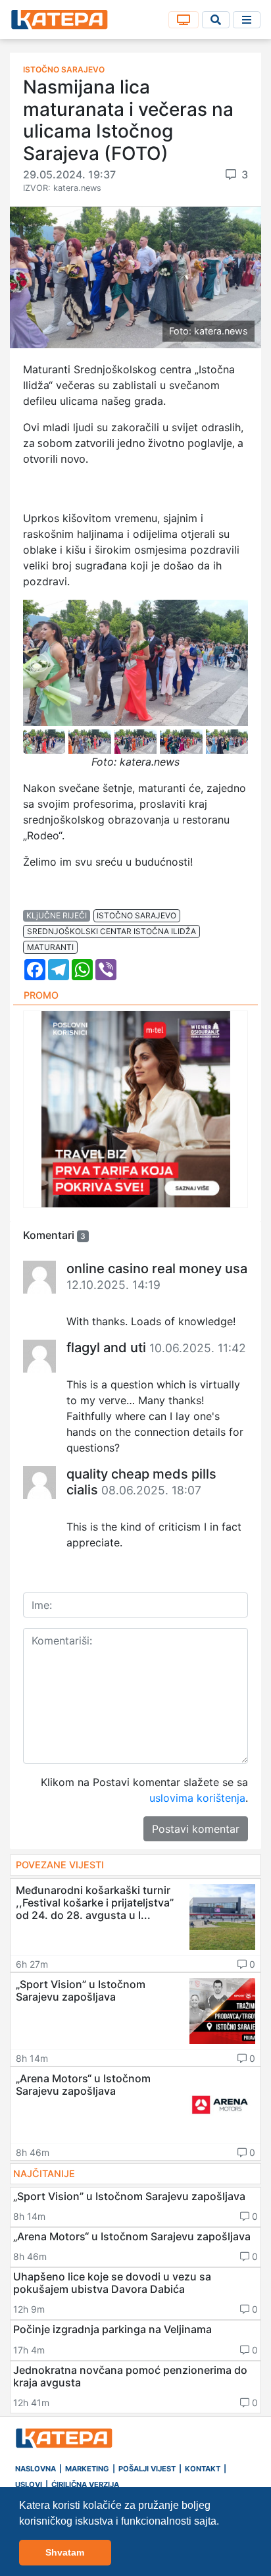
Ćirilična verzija (85, 2484)
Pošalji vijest (147, 2469)
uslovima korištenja (197, 1798)
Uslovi (29, 2484)
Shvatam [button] (65, 2552)
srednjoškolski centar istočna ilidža (111, 931)
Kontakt (203, 2469)
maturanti (50, 947)
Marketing (87, 2469)
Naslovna (36, 2469)
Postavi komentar (196, 1829)
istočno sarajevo (136, 915)
